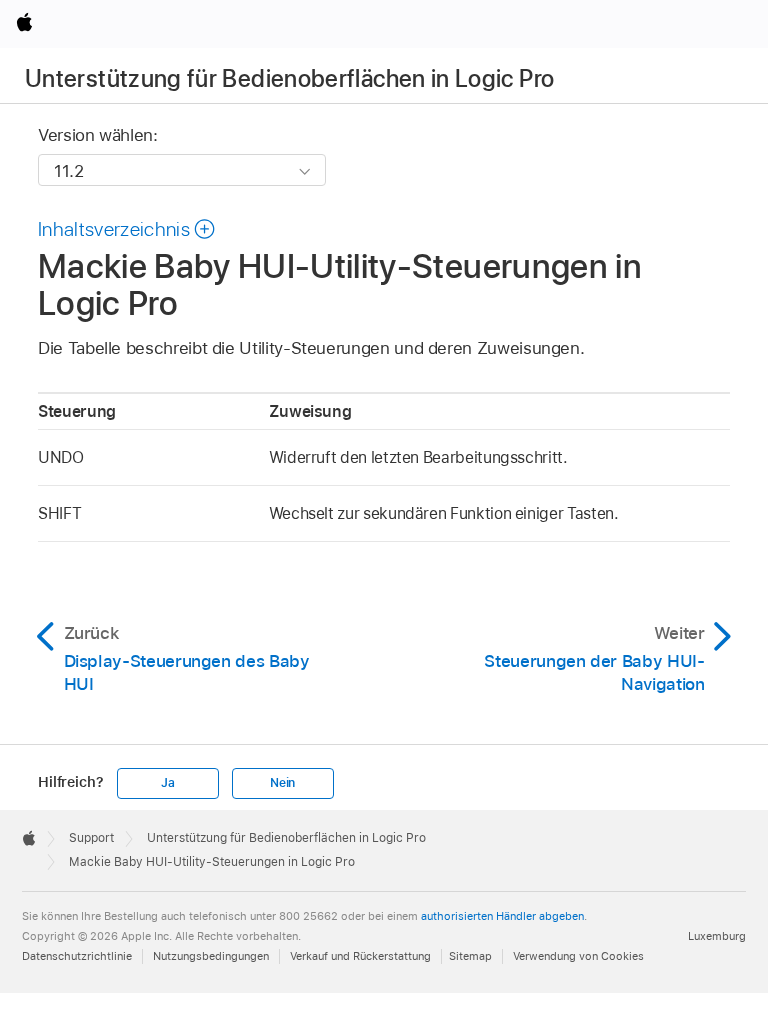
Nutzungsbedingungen (211, 956)
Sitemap (470, 956)
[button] (127, 229)
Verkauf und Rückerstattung (360, 956)
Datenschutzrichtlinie (77, 956)
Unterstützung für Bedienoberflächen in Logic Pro (289, 78)
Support (91, 838)
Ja (168, 783)
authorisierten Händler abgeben (502, 916)
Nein (282, 783)
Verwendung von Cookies (578, 956)
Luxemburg (717, 936)
